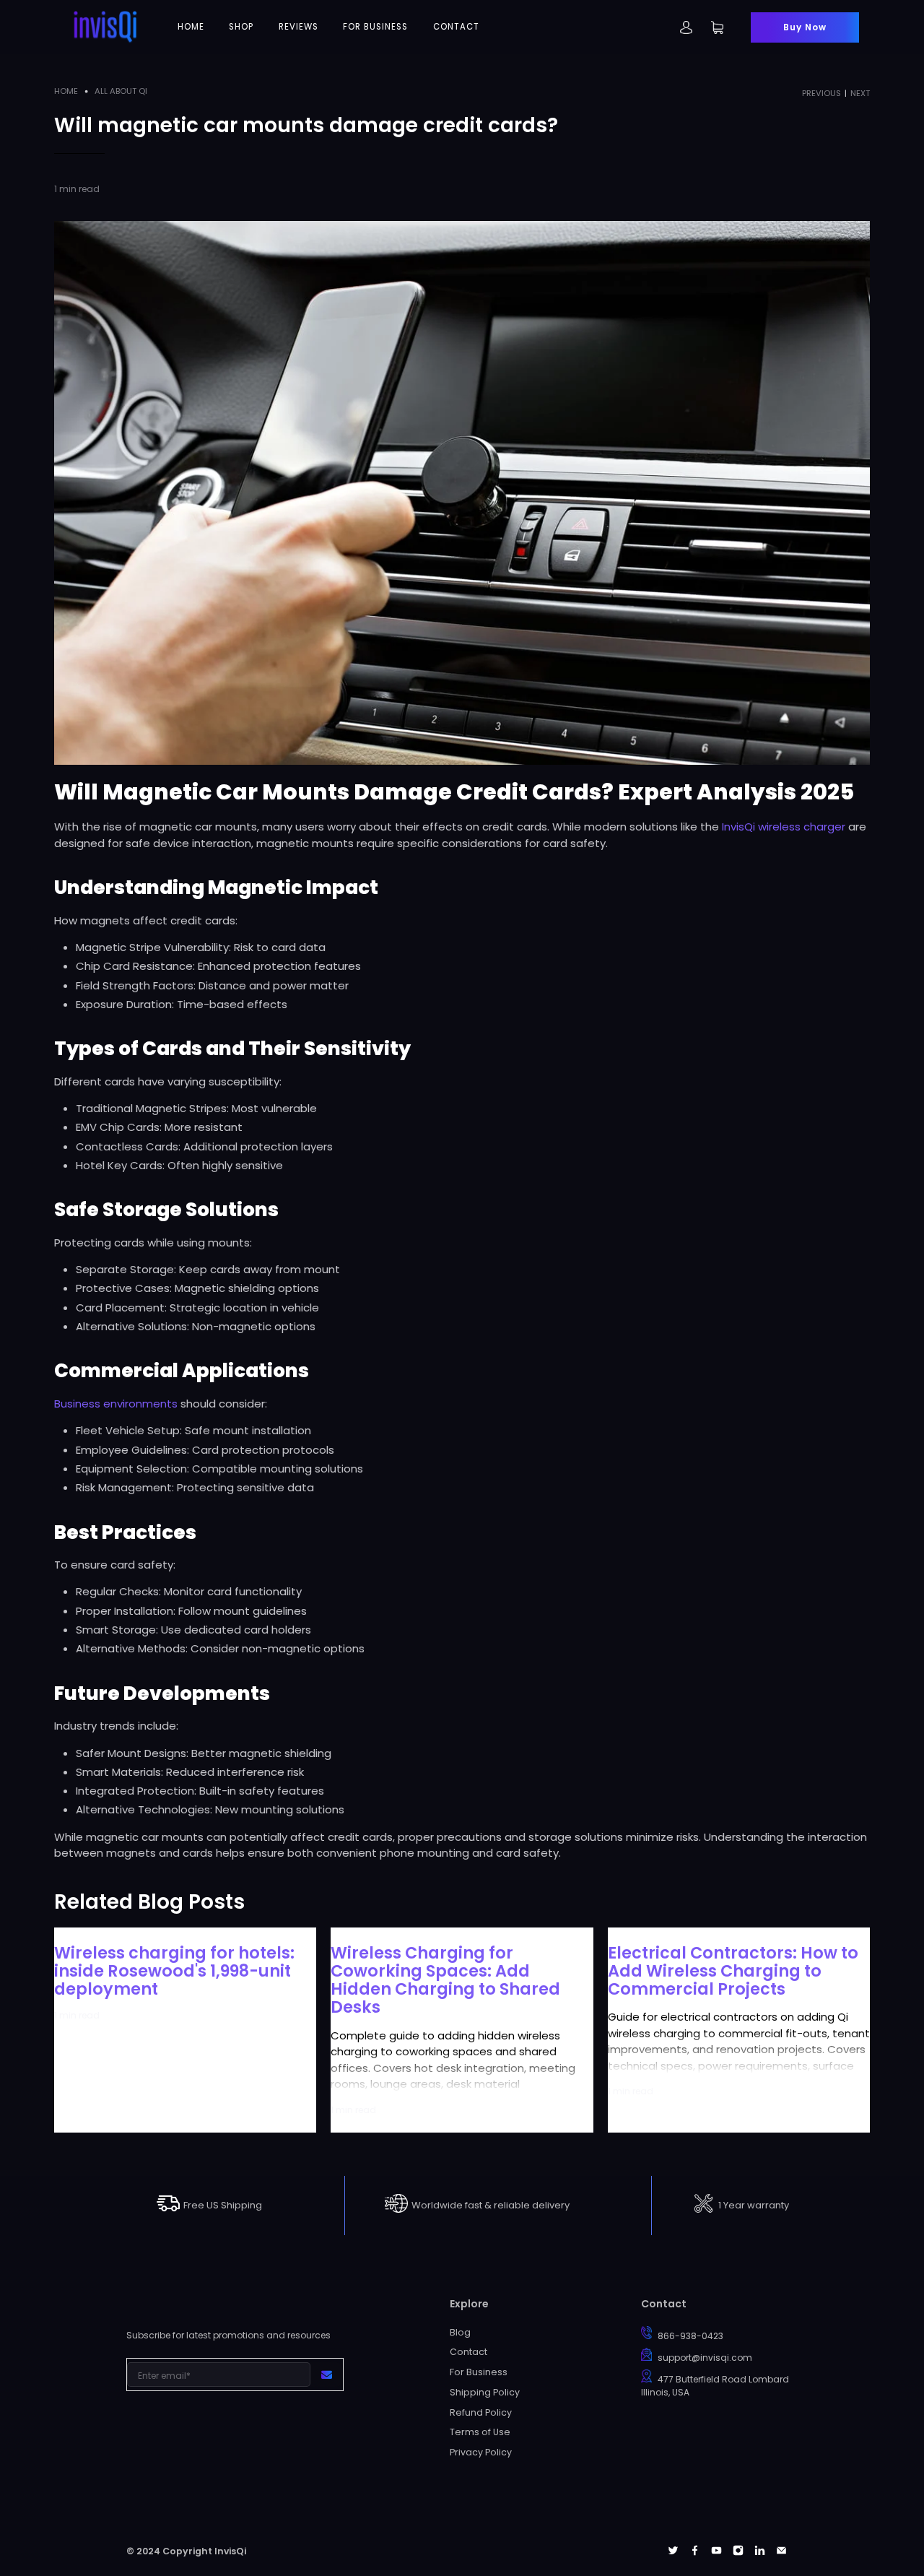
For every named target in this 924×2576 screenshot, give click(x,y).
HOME (191, 27)
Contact (468, 2352)
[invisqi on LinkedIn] (760, 2552)
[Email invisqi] (781, 2552)
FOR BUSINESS (375, 27)
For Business (479, 2372)
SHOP (241, 27)
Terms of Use (480, 2432)
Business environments (116, 1404)
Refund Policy (481, 2412)
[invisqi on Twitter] (673, 2552)
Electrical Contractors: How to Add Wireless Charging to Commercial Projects (733, 1971)
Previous (821, 94)
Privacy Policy (481, 2452)
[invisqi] (105, 27)
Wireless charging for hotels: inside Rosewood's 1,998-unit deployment (174, 1971)
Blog (460, 2332)
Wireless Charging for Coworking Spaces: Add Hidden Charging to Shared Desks (445, 1980)
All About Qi (121, 91)
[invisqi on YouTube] (716, 2552)
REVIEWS (298, 27)
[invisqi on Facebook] (695, 2552)
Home (66, 91)
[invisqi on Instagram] (738, 2552)
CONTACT (456, 27)
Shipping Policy (485, 2392)
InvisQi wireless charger (784, 827)
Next (860, 94)
